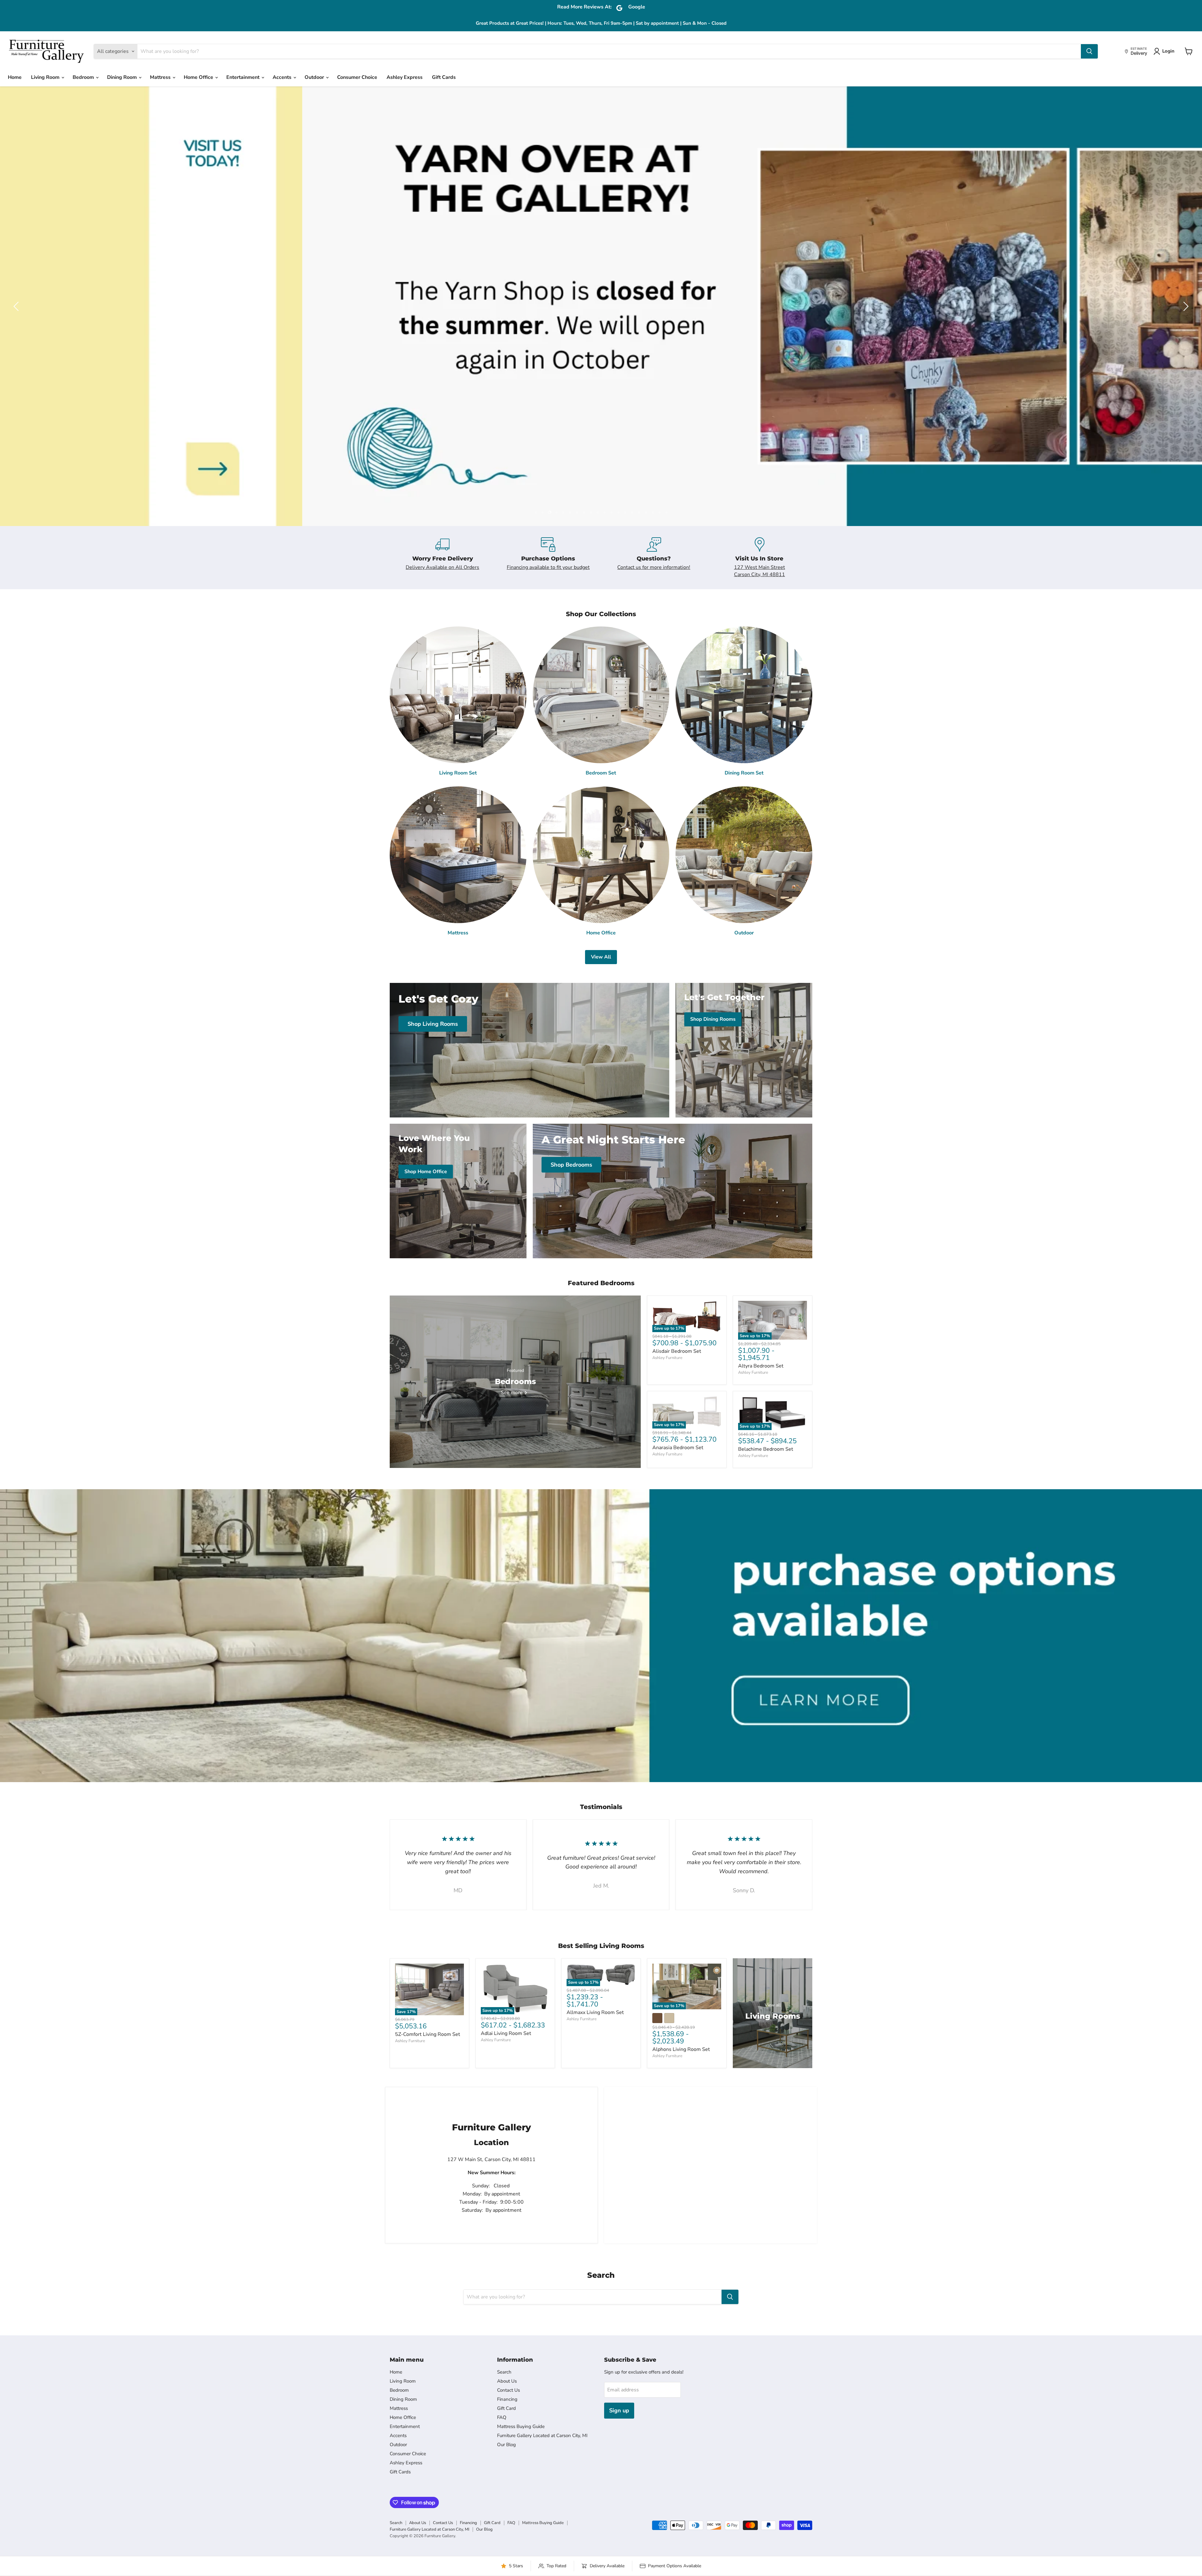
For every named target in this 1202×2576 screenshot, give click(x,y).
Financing (507, 2399)
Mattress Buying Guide (521, 2426)
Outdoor (315, 77)
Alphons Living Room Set (681, 2049)
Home (15, 77)
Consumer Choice (357, 77)
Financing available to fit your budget (548, 567)
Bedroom (84, 77)
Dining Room (123, 77)
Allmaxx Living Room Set (595, 2012)
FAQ (502, 2417)
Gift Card (506, 2408)
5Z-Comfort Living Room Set (428, 2034)
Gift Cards (444, 77)
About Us (507, 2381)
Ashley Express (405, 77)
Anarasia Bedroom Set (678, 1448)
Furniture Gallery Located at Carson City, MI (542, 2435)
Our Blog (506, 2445)
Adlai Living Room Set (506, 2033)
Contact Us (509, 2390)
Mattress (161, 77)
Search (504, 2372)
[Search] (1089, 51)
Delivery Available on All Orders (442, 567)
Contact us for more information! (654, 567)
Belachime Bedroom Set (766, 1449)
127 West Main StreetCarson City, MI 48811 (760, 571)
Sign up (619, 2410)
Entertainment (244, 77)
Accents (283, 77)
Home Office (199, 77)
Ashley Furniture (667, 1358)
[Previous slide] (17, 306)
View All (601, 957)
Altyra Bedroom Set (761, 1366)
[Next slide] (1185, 306)
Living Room (46, 77)
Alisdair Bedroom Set (677, 1351)
